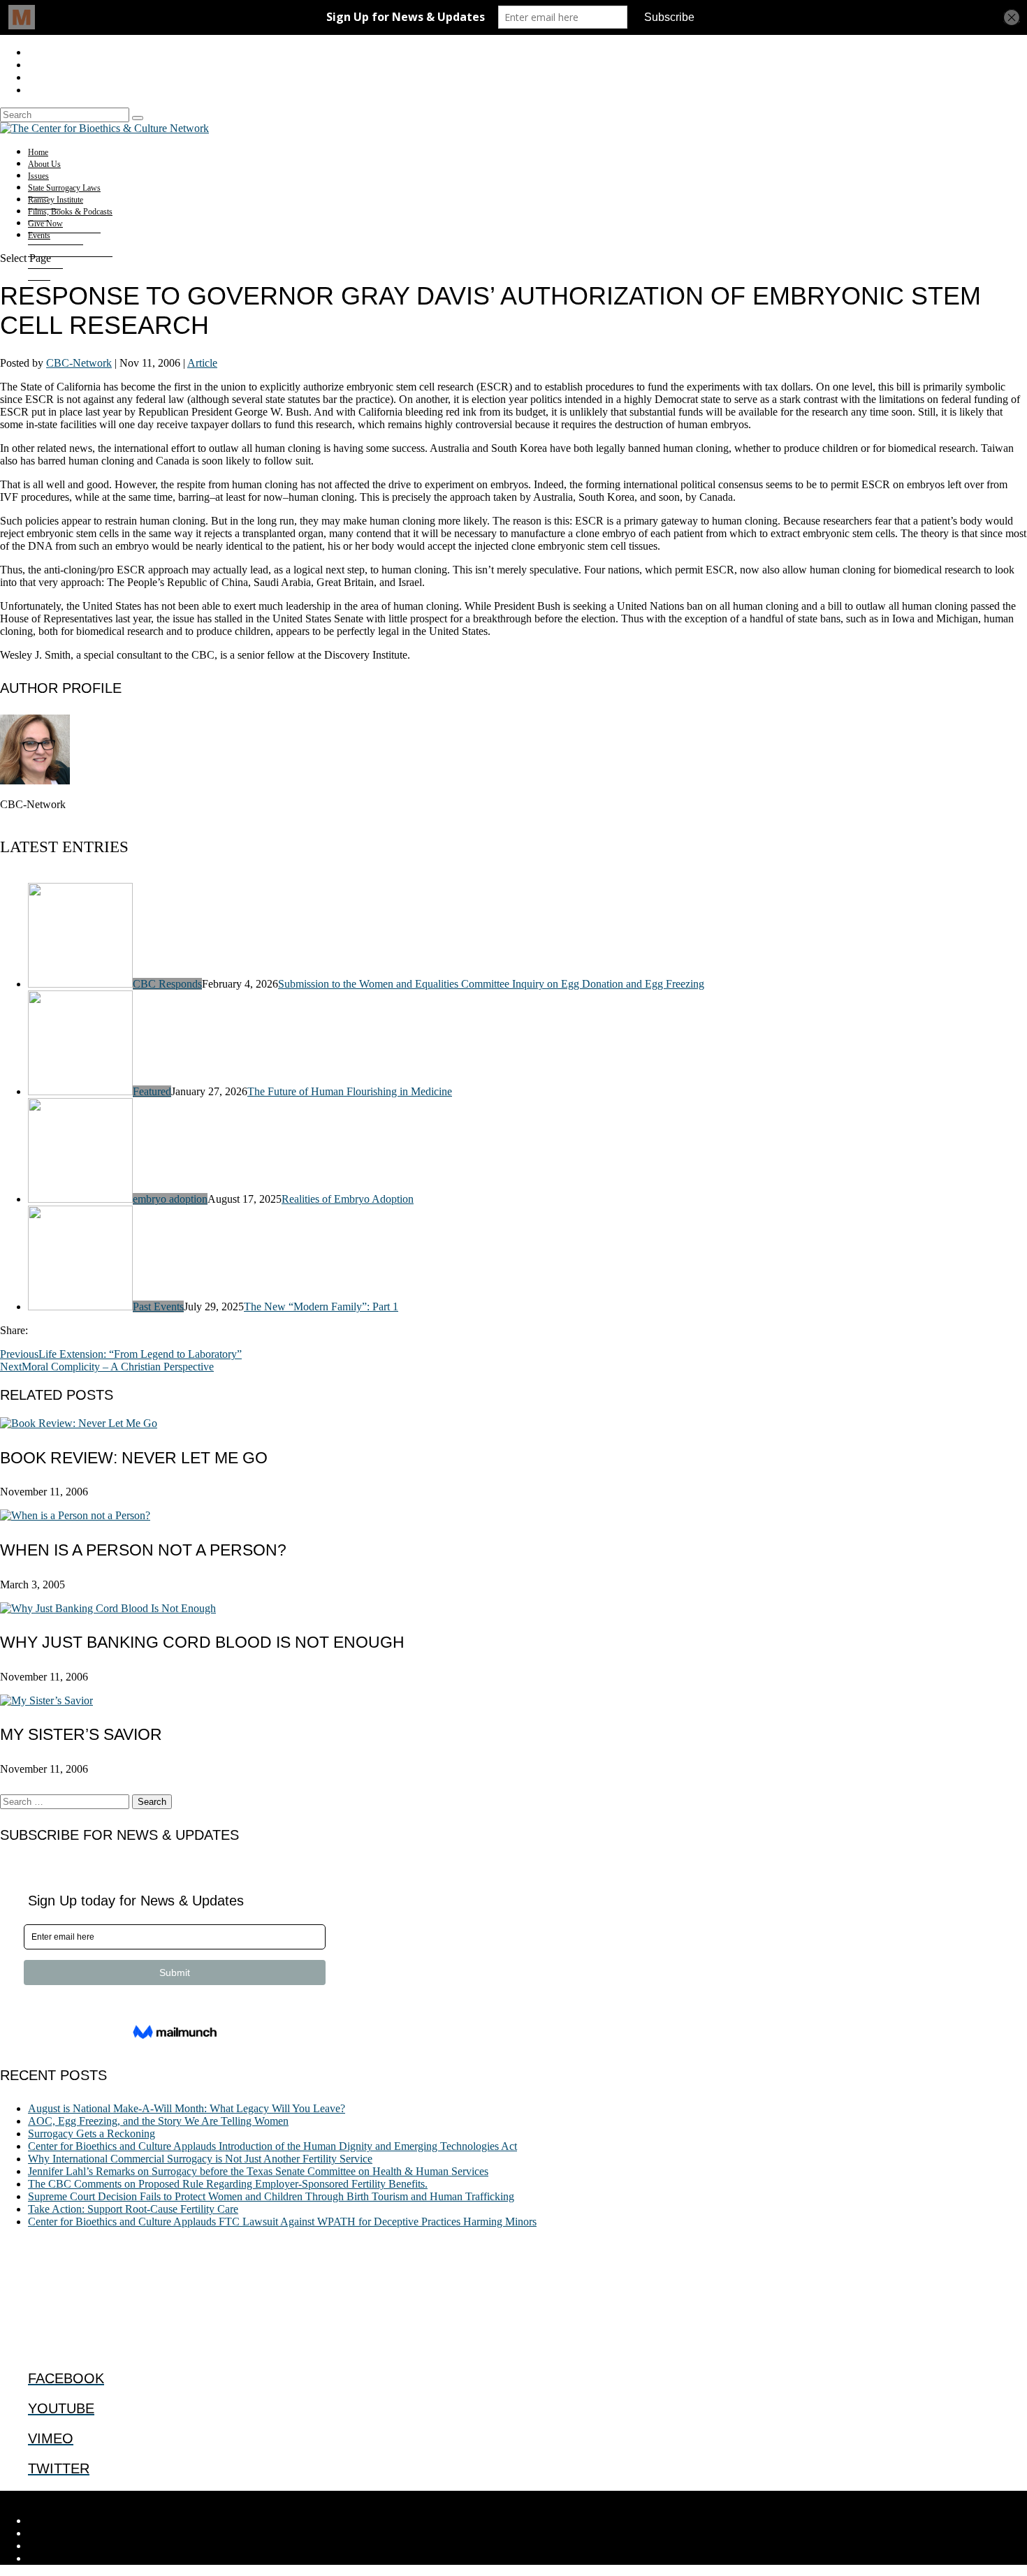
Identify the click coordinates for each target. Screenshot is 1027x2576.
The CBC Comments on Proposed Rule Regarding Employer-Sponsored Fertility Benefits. (228, 2184)
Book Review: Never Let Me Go (134, 1458)
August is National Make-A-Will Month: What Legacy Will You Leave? (187, 2108)
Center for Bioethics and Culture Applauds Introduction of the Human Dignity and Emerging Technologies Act (272, 2146)
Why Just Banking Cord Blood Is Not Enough (202, 1642)
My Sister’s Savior (81, 1734)
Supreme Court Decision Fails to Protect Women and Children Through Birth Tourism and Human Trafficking (271, 2196)
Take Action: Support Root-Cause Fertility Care (133, 2209)
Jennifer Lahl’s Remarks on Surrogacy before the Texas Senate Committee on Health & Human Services (258, 2171)
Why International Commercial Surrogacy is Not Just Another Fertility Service (200, 2159)
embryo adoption (170, 1199)
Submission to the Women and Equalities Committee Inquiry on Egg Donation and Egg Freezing (491, 984)
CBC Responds (167, 984)
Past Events (158, 1307)
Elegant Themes (94, 2497)
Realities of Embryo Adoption (348, 1199)
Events (39, 235)
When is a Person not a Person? (143, 1550)
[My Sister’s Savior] (46, 1700)
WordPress (217, 2497)
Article (202, 363)
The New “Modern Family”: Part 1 (321, 1307)
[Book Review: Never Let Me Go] (79, 1423)
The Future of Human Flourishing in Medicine (350, 1091)
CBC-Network (79, 363)
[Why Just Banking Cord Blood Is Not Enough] (108, 1608)
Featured (152, 1091)
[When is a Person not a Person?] (75, 1515)
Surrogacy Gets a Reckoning (92, 2134)
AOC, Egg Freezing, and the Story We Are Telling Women (158, 2121)
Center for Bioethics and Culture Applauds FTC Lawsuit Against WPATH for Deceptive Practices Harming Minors (282, 2222)
